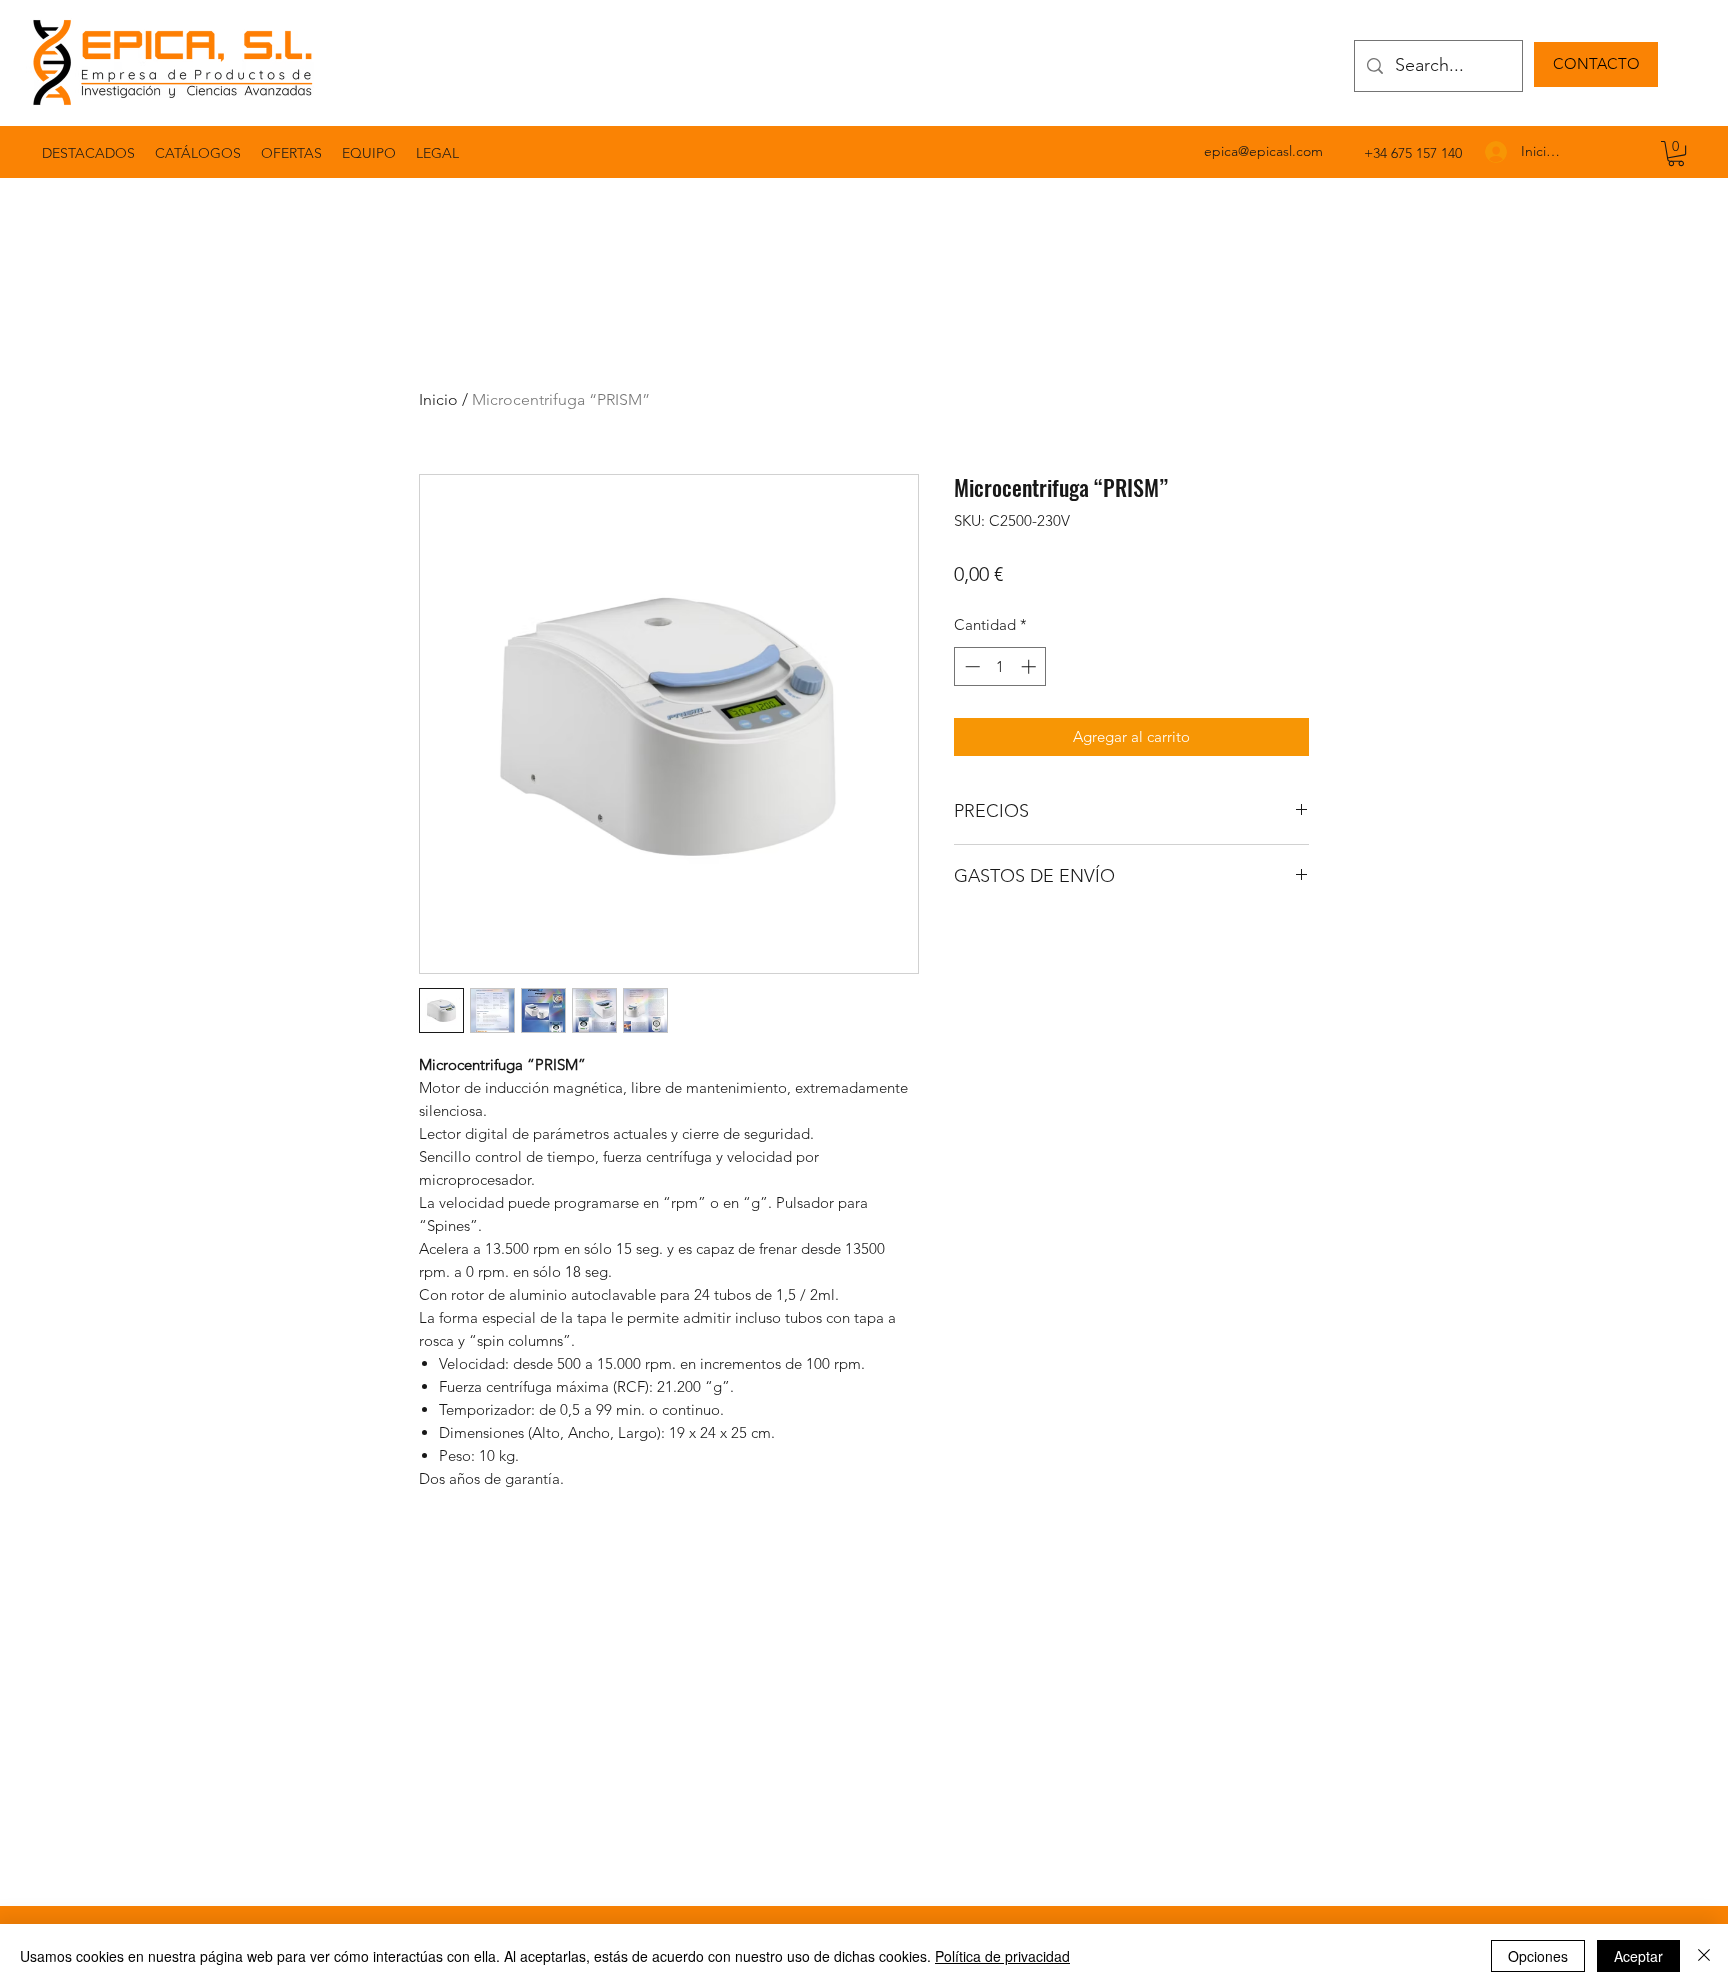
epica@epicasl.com (1263, 151)
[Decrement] (970, 666)
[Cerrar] (1704, 1956)
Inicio (438, 399)
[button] (437, 153)
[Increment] (1030, 666)
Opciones (1538, 1956)
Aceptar (1638, 1956)
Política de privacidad (1002, 1956)
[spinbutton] (1000, 666)
